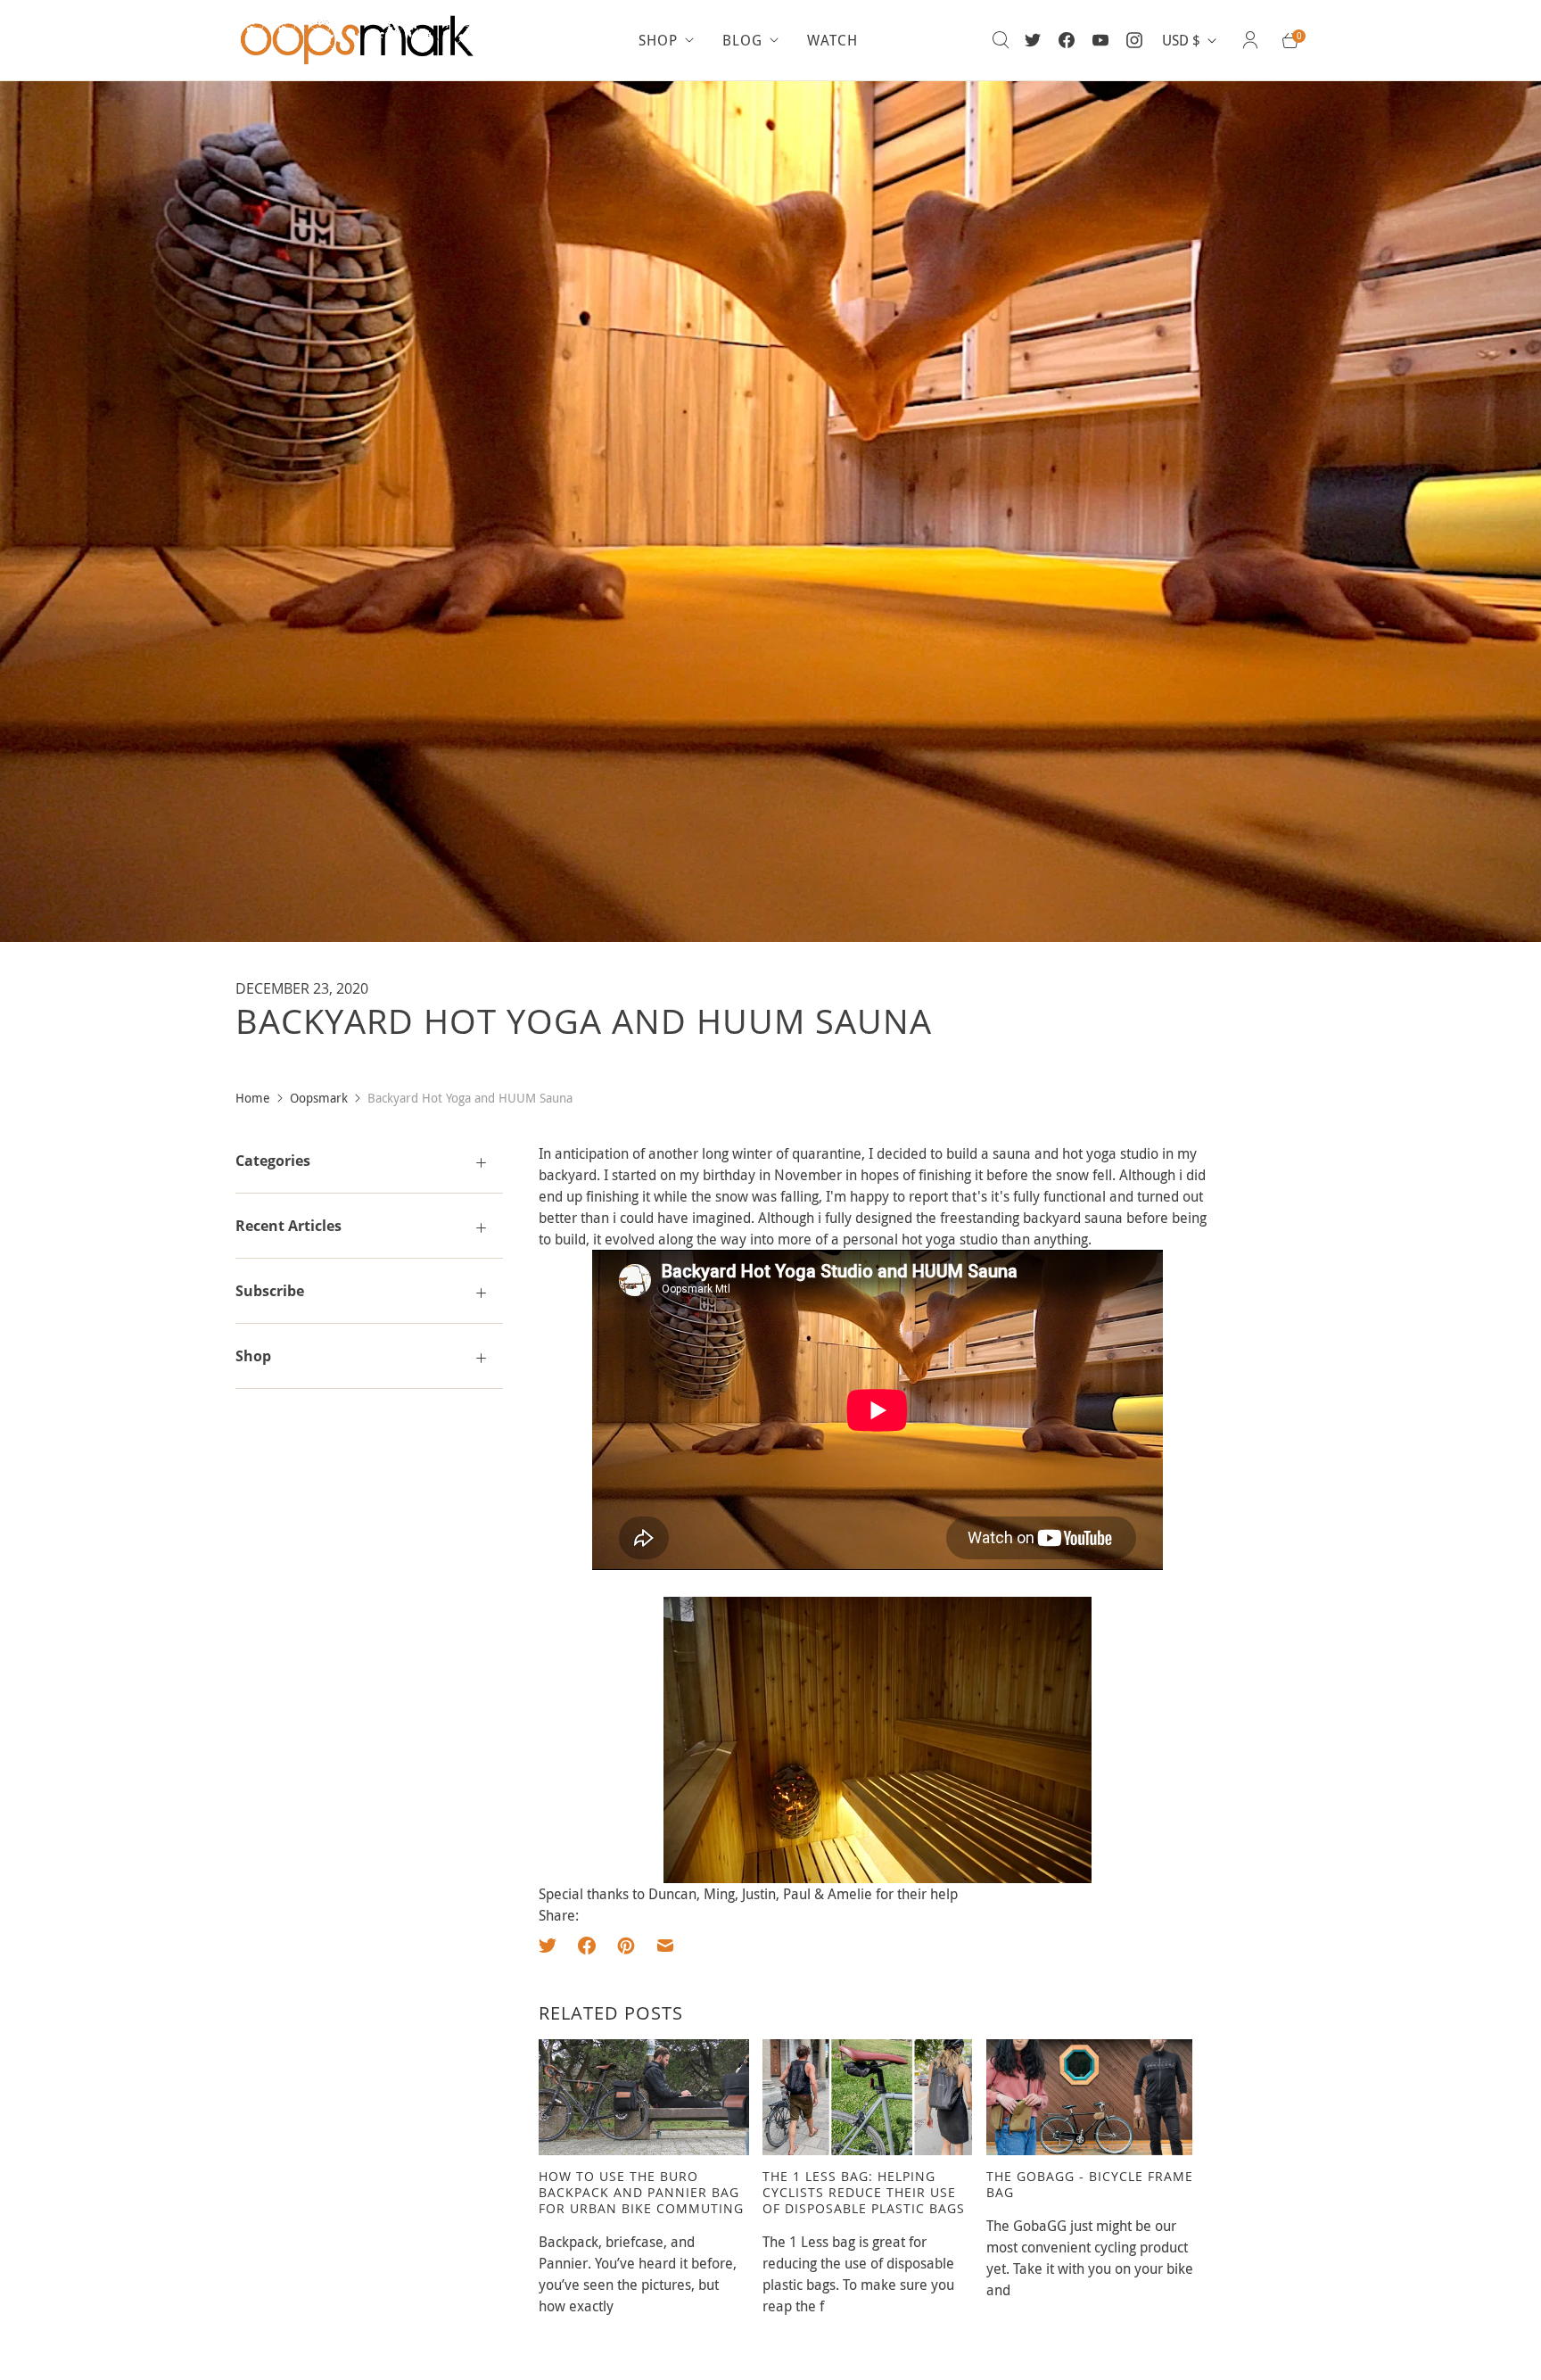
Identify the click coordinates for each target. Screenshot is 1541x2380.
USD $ (1181, 40)
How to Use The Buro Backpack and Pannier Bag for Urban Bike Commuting (641, 2192)
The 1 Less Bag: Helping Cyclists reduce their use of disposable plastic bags (864, 2192)
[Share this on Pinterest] (626, 1946)
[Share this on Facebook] (587, 1946)
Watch (832, 40)
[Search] (1001, 40)
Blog (742, 40)
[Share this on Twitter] (553, 1946)
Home (253, 1098)
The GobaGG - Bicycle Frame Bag (1090, 2184)
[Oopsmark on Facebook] (1067, 40)
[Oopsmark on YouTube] (1100, 40)
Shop (658, 40)
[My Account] (1250, 40)
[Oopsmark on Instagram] (1134, 40)
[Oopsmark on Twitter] (1033, 40)
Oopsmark (319, 1098)
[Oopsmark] (360, 40)
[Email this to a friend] (665, 1946)
